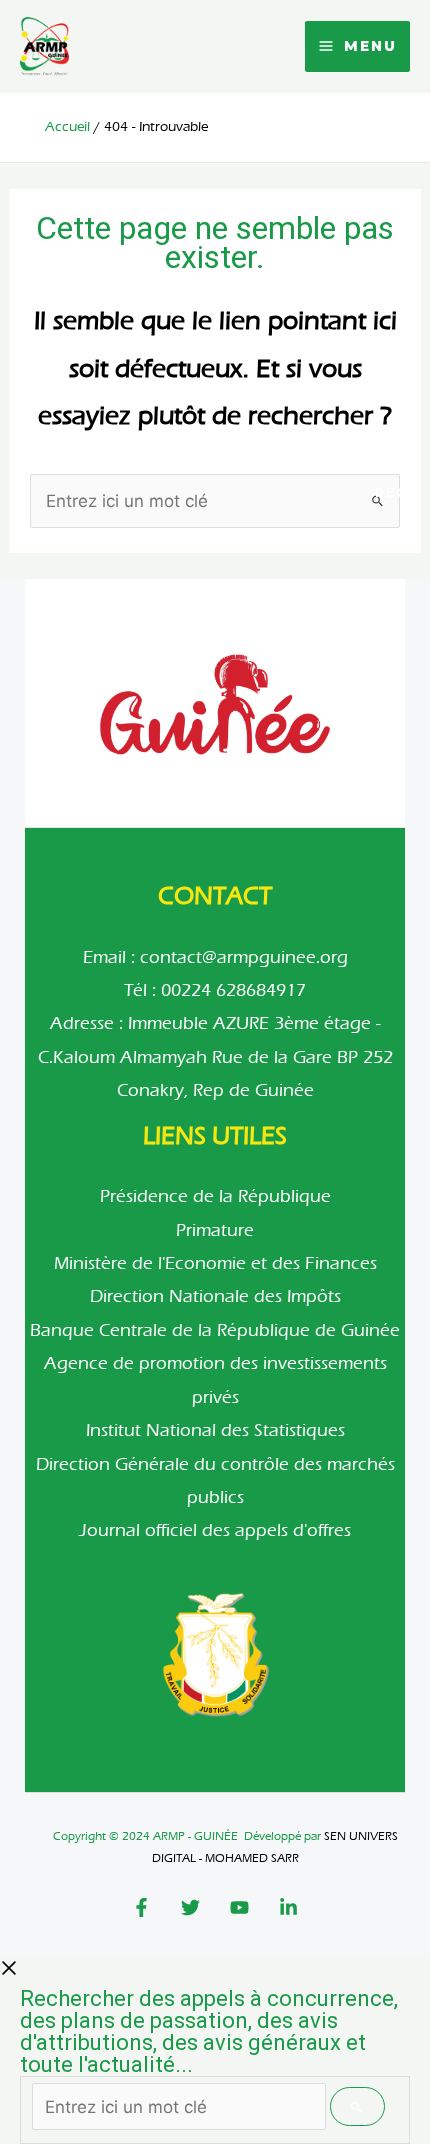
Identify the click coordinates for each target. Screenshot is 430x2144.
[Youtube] (239, 1907)
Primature (215, 1230)
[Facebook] (141, 1907)
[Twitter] (190, 1907)
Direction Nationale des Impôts (215, 1296)
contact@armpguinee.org (244, 957)
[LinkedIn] (288, 1907)
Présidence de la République (215, 1196)
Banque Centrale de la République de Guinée (215, 1330)
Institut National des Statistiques (215, 1430)
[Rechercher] (357, 2106)
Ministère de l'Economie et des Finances (215, 1263)
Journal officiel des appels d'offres (215, 1530)
